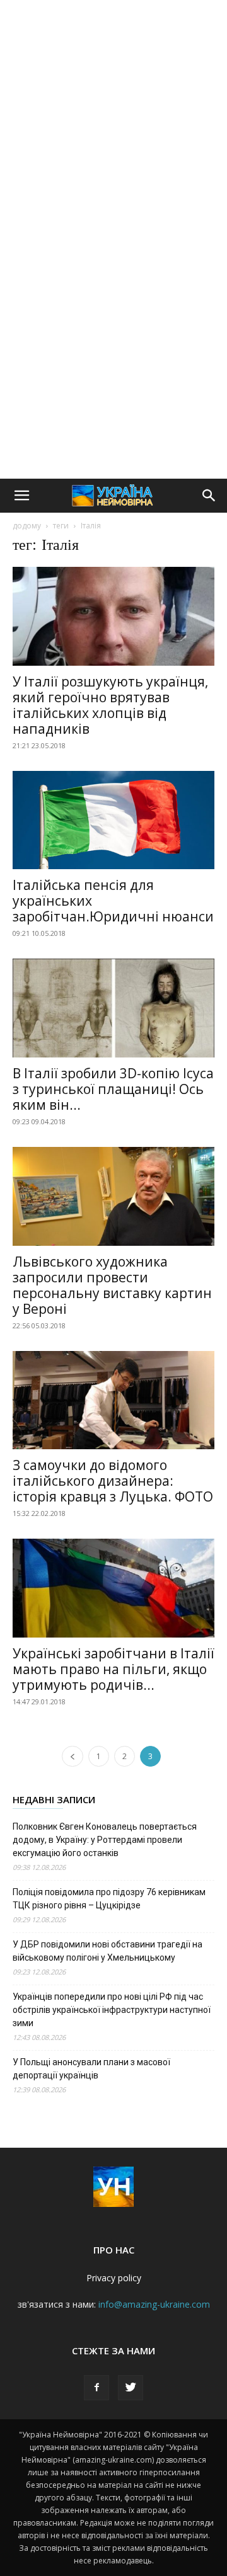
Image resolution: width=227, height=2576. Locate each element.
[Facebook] (96, 2388)
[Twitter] (131, 2388)
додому (27, 526)
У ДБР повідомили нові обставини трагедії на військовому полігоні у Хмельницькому (108, 1951)
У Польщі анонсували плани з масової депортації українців (91, 2069)
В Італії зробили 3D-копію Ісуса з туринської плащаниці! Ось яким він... (113, 1089)
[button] (21, 496)
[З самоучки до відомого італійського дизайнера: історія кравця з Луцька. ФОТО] (113, 1400)
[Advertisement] (113, 120)
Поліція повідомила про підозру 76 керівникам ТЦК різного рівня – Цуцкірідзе (109, 1899)
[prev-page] (73, 1756)
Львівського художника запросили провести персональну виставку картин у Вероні (112, 1285)
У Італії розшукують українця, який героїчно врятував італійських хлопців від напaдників (110, 705)
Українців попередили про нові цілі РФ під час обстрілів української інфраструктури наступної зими (112, 2010)
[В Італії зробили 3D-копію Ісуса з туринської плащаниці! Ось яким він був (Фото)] (113, 1008)
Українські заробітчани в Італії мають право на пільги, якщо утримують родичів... (113, 1669)
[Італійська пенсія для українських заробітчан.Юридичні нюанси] (113, 820)
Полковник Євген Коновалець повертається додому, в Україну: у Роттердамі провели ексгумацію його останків (105, 1840)
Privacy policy (114, 2278)
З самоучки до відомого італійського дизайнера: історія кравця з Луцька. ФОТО (113, 1481)
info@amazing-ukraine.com (154, 2304)
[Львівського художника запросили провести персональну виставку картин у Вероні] (113, 1196)
